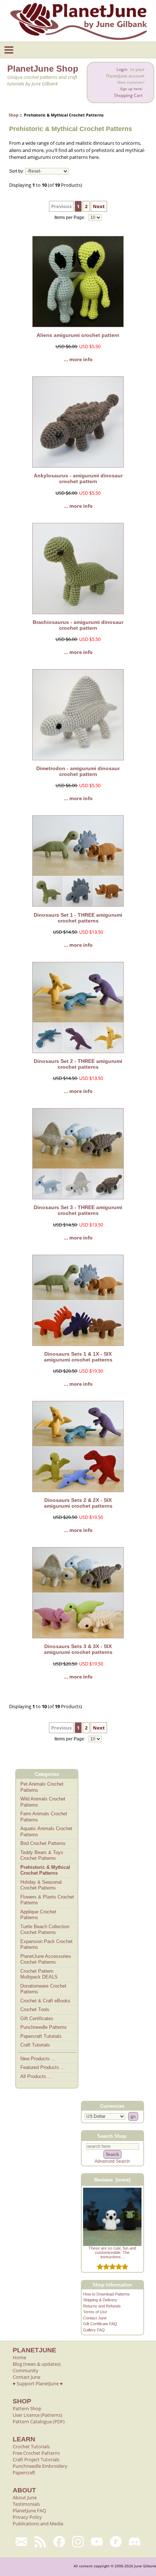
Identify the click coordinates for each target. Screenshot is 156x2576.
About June (25, 2497)
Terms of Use (95, 2312)
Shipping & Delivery (100, 2300)
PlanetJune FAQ (29, 2510)
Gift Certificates (37, 2018)
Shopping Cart (128, 95)
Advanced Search (112, 2161)
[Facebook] (59, 2542)
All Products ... (36, 2076)
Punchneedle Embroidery (40, 2466)
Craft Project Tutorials (36, 2459)
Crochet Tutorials (31, 2446)
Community (26, 2370)
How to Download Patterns (106, 2294)
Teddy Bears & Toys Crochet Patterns (42, 1855)
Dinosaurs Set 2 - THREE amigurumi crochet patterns (78, 1064)
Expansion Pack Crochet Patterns (46, 1944)
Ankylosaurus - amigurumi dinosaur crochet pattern (78, 478)
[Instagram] (78, 2542)
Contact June (95, 2318)
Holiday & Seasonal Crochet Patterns (41, 1885)
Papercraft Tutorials (41, 2036)
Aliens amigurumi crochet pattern (78, 335)
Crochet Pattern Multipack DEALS (39, 1974)
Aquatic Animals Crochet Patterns (46, 1832)
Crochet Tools (35, 2009)
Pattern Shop (27, 2408)
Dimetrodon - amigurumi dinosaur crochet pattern (78, 771)
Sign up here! (131, 89)
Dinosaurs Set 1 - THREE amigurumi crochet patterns (78, 918)
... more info (78, 359)
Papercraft (24, 2472)
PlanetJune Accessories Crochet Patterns (46, 1959)
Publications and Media (38, 2524)
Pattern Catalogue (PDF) (39, 2421)
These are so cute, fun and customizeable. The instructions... (112, 2252)
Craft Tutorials (35, 2045)
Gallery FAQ (94, 2330)
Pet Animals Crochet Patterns (42, 1787)
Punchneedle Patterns (44, 2027)
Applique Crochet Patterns (38, 1915)
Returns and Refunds (102, 2306)
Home (19, 2357)
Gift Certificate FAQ (100, 2324)
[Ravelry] (116, 2542)
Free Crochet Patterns (36, 2453)
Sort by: (17, 171)
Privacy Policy (27, 2517)
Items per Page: (70, 218)
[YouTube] (97, 2542)
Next (99, 206)
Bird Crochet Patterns (43, 1843)
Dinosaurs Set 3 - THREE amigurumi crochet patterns (78, 1210)
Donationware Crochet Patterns (43, 1989)
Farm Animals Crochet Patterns (44, 1817)
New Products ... (38, 2059)
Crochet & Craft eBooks (45, 2001)
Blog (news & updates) (37, 2364)
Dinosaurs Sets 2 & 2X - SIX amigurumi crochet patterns (78, 1503)
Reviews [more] (112, 2180)
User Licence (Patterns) (37, 2415)
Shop (14, 115)
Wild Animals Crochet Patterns (43, 1802)
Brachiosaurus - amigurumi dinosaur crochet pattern (78, 625)
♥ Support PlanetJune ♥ (38, 2383)
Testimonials (26, 2504)
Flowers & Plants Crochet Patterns (47, 1900)
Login (122, 69)
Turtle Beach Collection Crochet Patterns (45, 1930)
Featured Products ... (43, 2067)
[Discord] (135, 2542)
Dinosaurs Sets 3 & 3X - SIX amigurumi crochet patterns (78, 1649)
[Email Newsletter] (21, 2542)
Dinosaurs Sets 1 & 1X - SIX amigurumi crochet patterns (78, 1357)
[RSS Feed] (40, 2542)
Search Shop (112, 2136)
